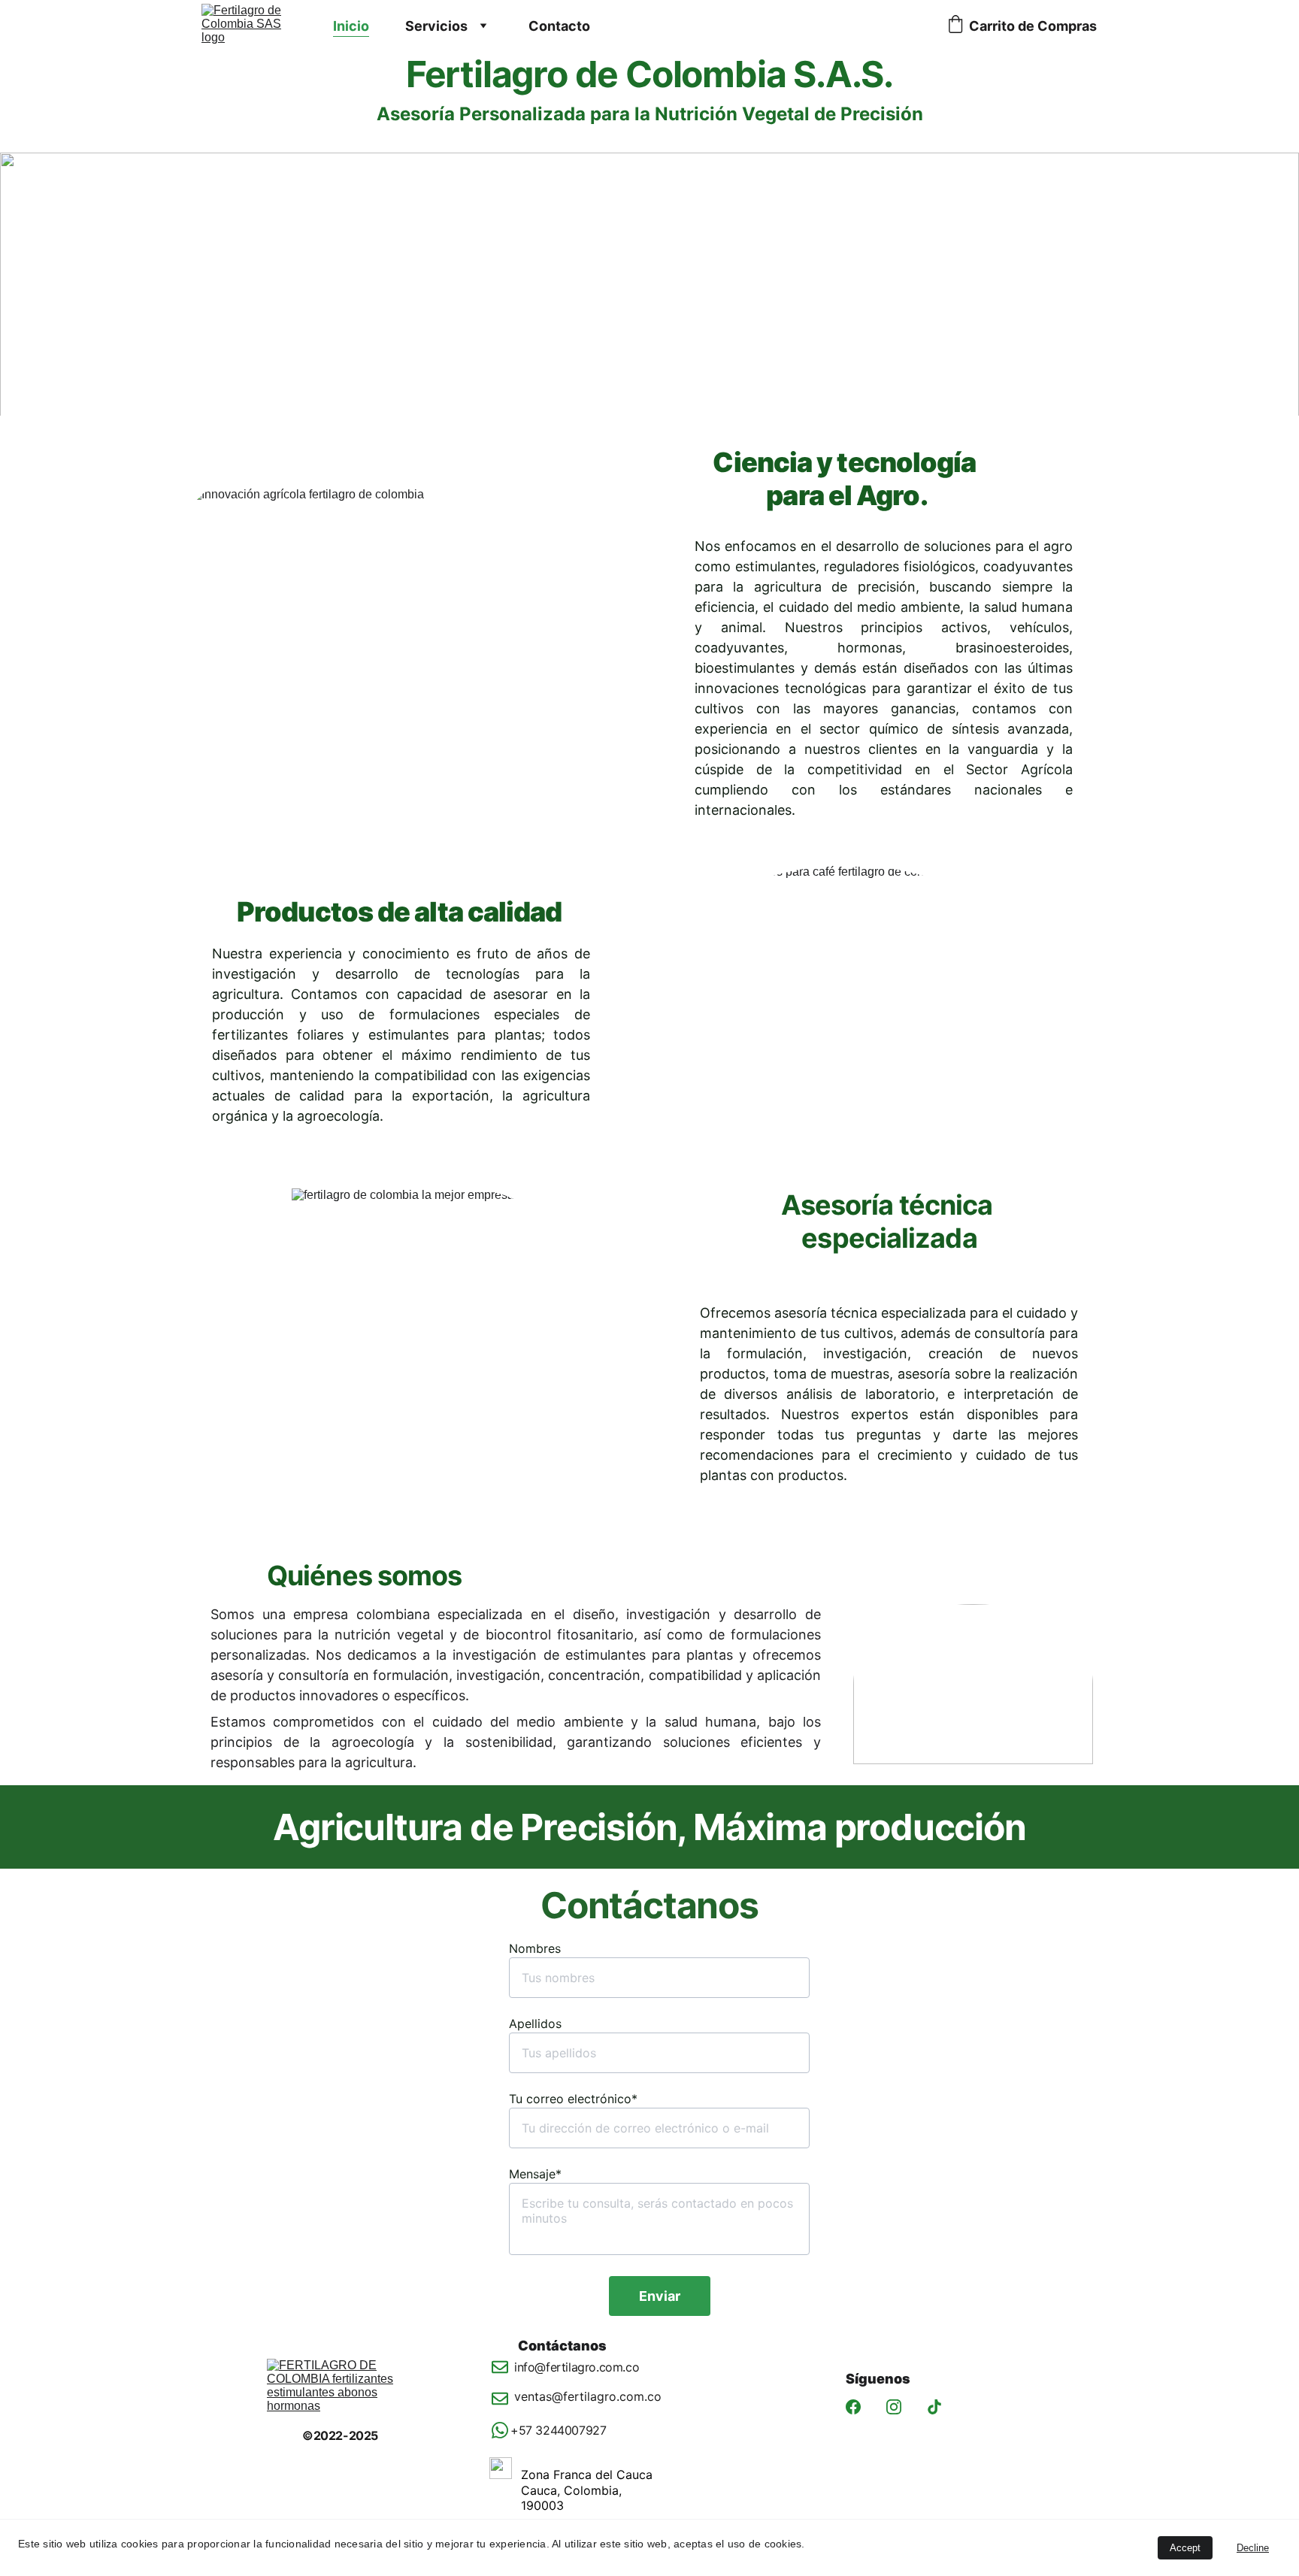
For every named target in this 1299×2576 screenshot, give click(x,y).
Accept (1185, 2548)
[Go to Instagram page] (894, 2407)
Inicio (351, 26)
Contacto (559, 26)
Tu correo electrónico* (573, 2099)
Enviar (660, 2296)
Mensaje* (535, 2174)
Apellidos (535, 2024)
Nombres (535, 1948)
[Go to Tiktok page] (934, 2407)
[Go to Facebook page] (853, 2407)
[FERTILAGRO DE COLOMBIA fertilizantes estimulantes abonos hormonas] (345, 2393)
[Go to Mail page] (500, 2375)
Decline (1253, 2548)
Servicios (436, 26)
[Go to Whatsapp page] (500, 2430)
